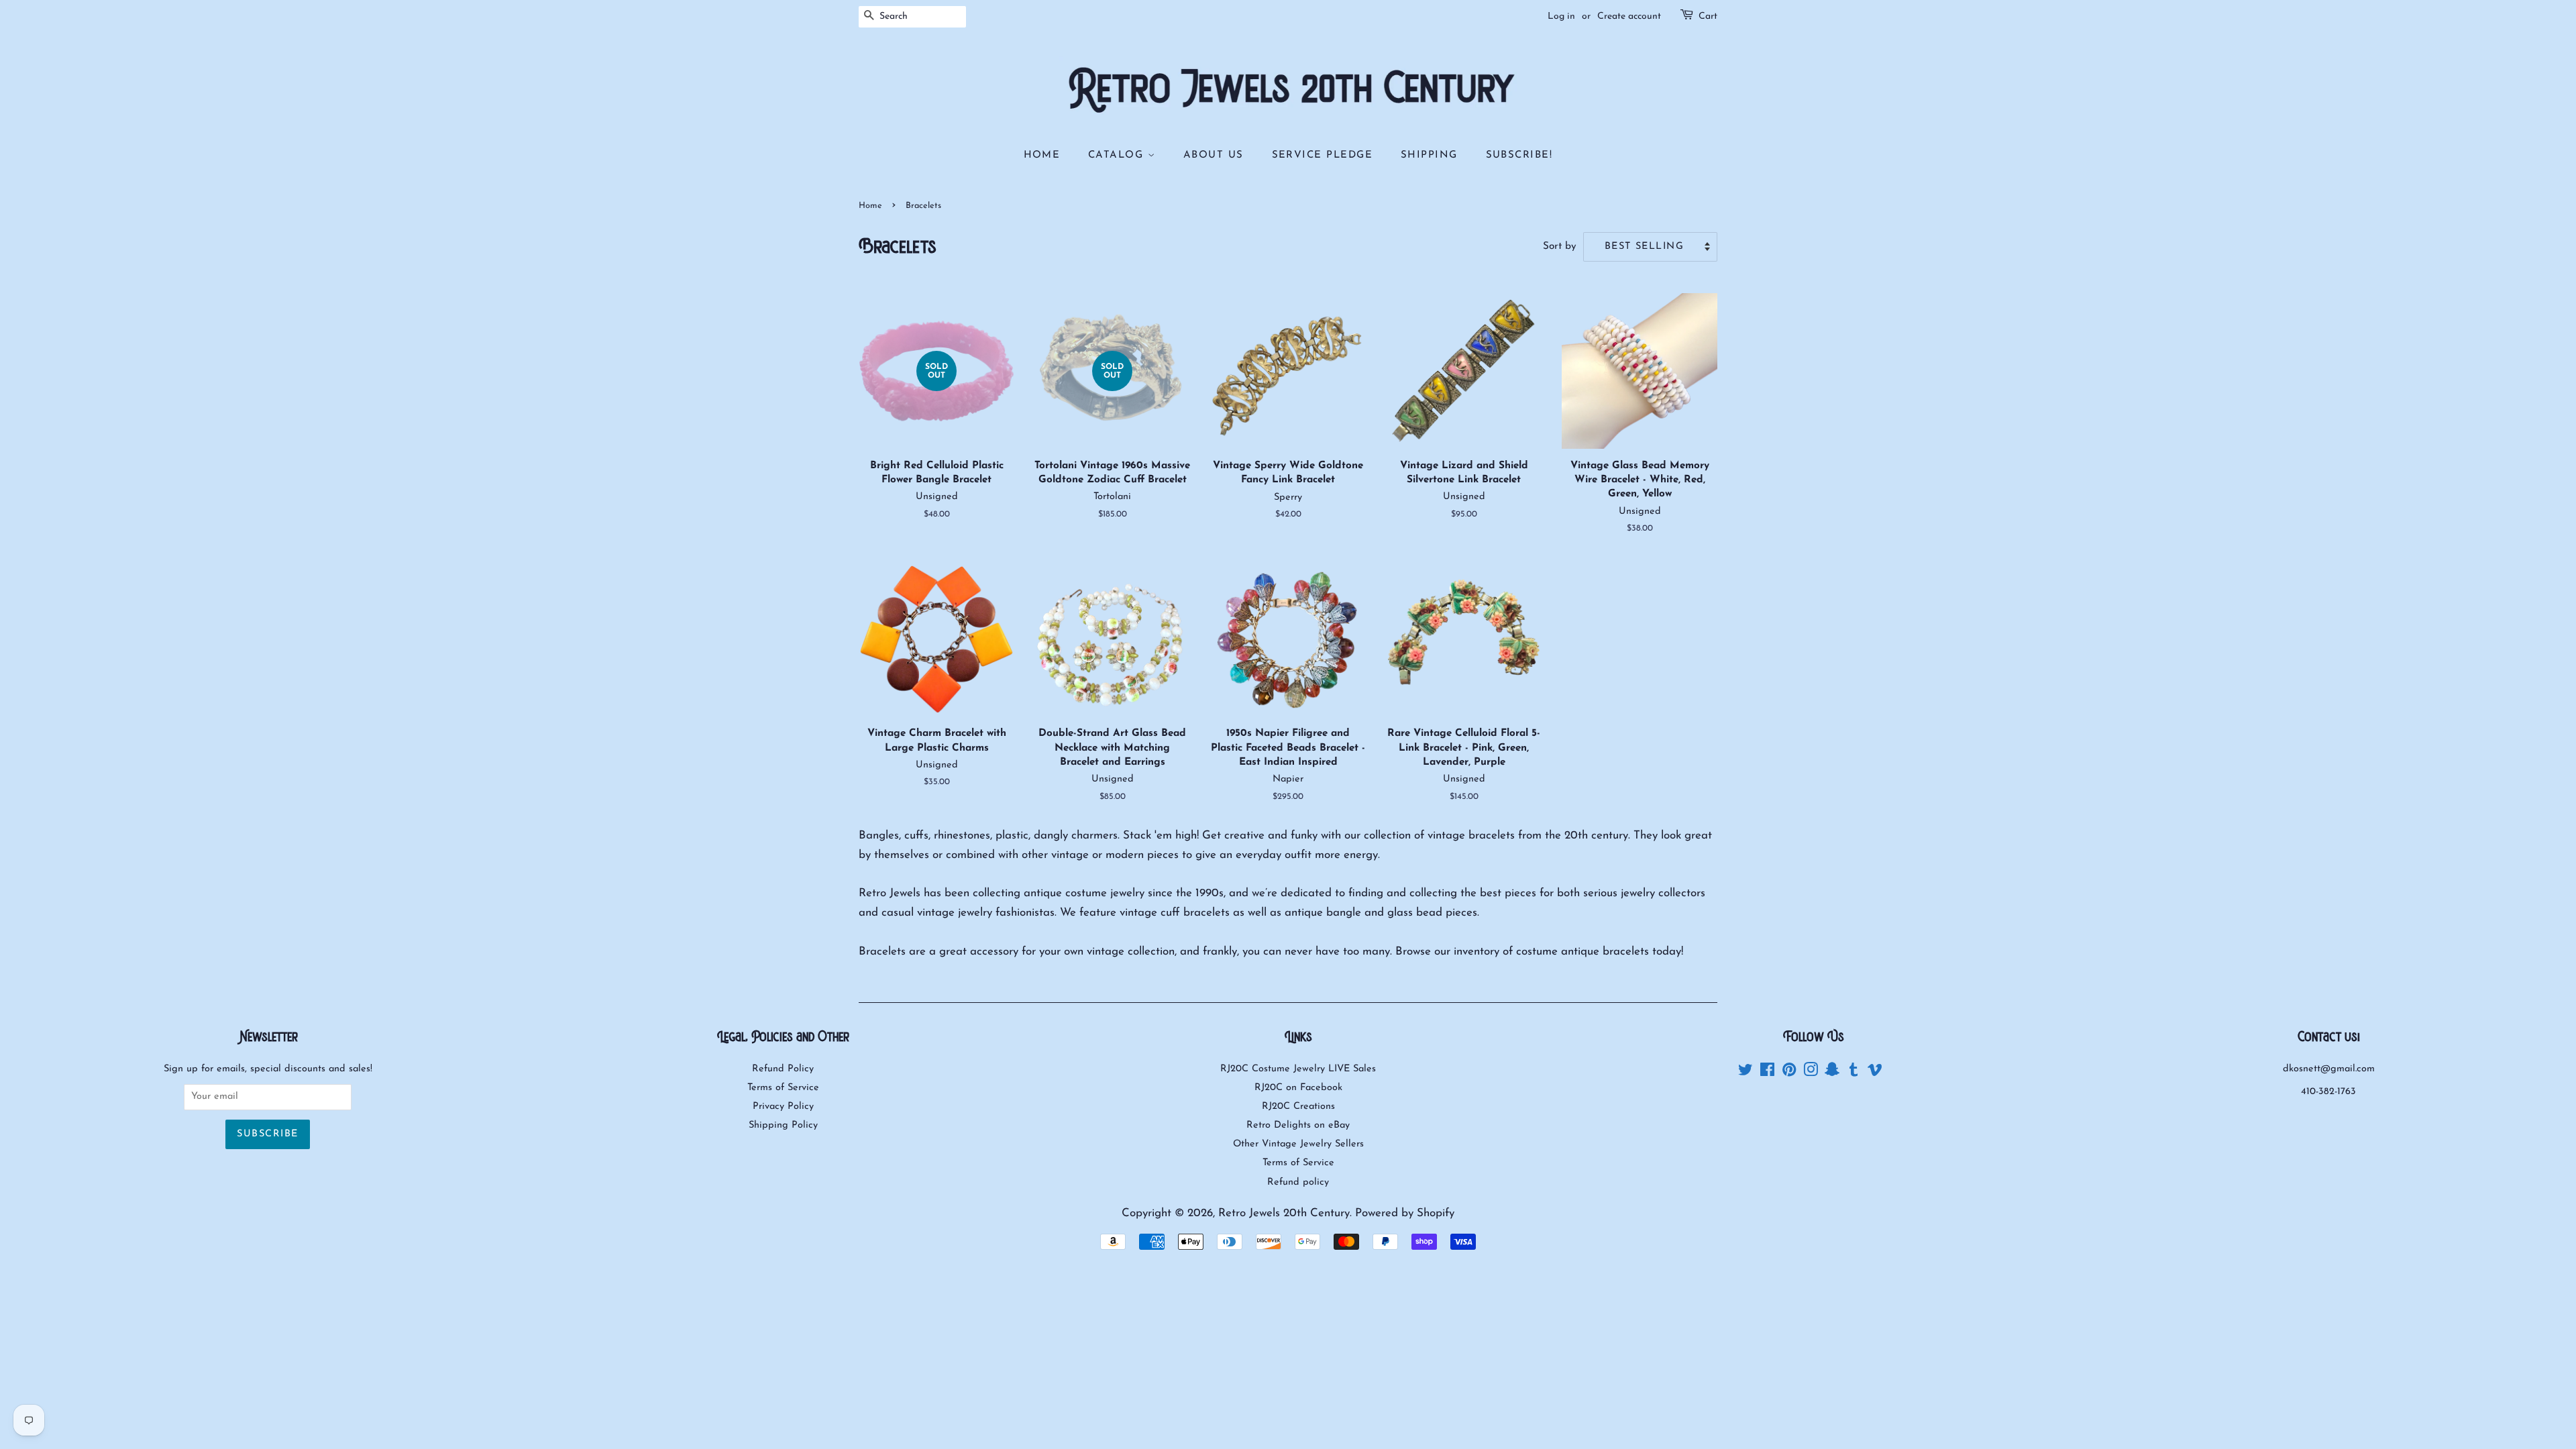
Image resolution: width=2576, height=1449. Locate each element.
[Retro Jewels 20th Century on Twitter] (1746, 1073)
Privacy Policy (783, 1107)
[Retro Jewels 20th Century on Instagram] (1811, 1073)
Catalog (1118, 155)
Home (1042, 155)
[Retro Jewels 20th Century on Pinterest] (1789, 1073)
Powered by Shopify (1405, 1213)
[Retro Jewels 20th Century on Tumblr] (1854, 1073)
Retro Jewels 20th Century (1284, 1213)
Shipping (1429, 155)
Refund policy (1298, 1182)
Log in (1561, 16)
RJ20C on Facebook (1298, 1088)
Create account (1629, 16)
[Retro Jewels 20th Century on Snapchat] (1832, 1073)
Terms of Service (783, 1088)
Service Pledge (1323, 155)
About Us (1214, 155)
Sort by (1560, 247)
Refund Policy (783, 1069)
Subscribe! (1519, 155)
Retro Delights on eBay (1298, 1125)
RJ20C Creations (1298, 1107)
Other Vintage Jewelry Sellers (1298, 1144)
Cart (1708, 16)
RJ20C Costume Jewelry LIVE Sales (1298, 1069)
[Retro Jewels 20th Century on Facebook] (1767, 1073)
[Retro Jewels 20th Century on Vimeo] (1875, 1073)
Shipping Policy (783, 1125)
